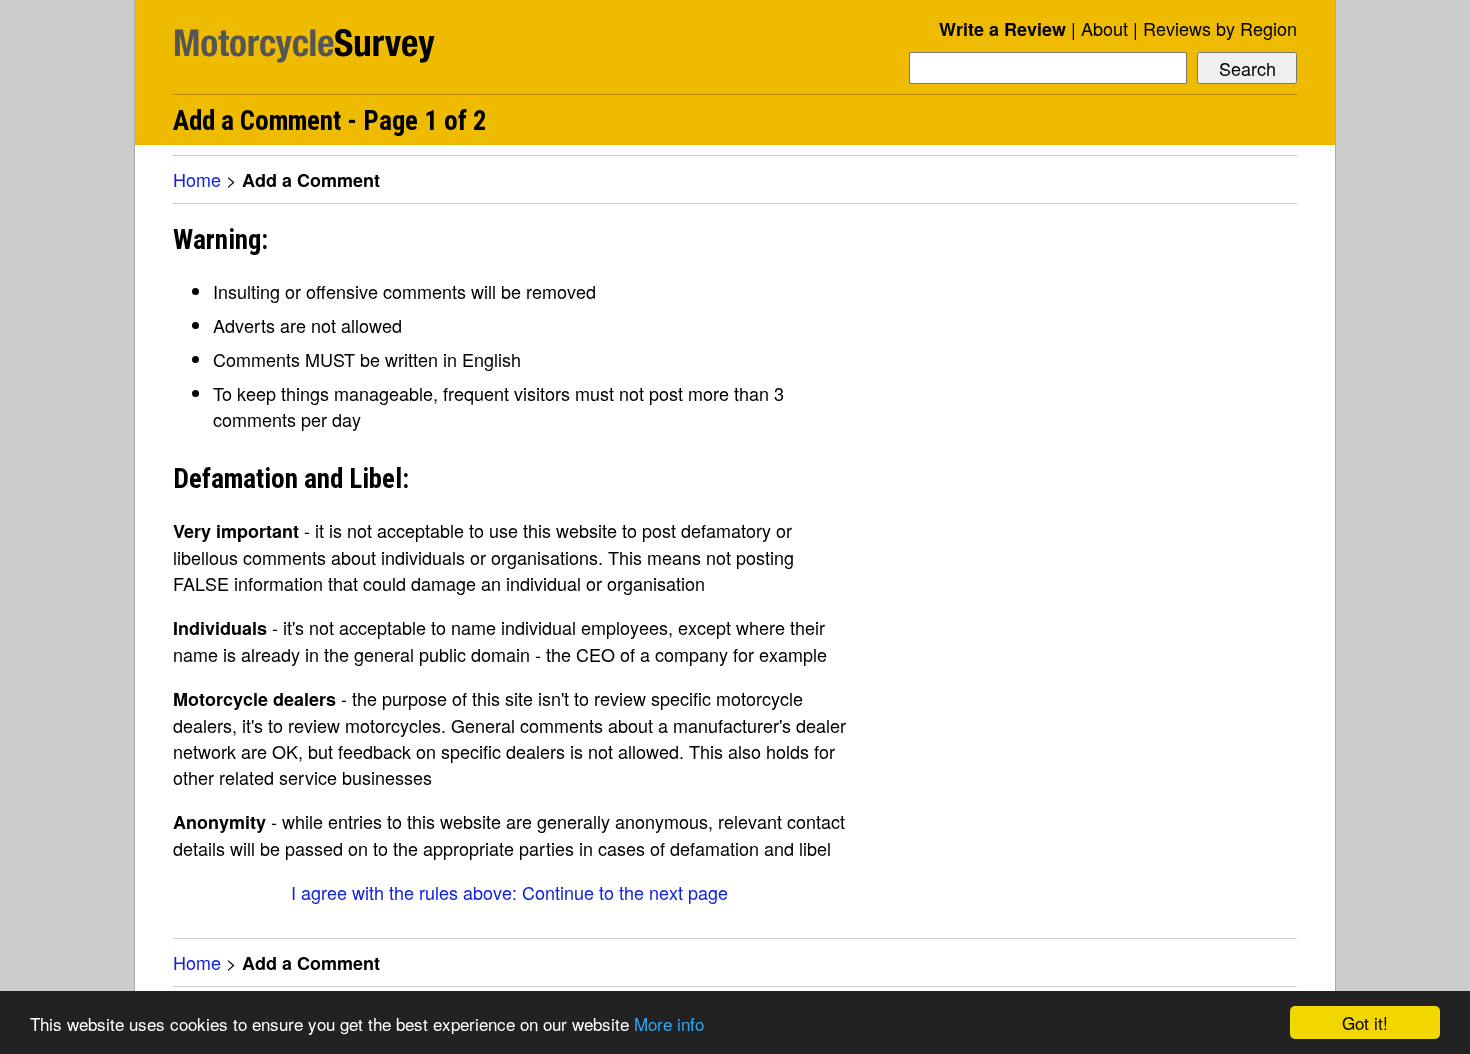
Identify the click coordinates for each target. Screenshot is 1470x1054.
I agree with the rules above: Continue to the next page (509, 892)
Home (197, 179)
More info (669, 1023)
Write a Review (1002, 29)
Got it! (1365, 1022)
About (1104, 28)
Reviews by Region (1220, 28)
